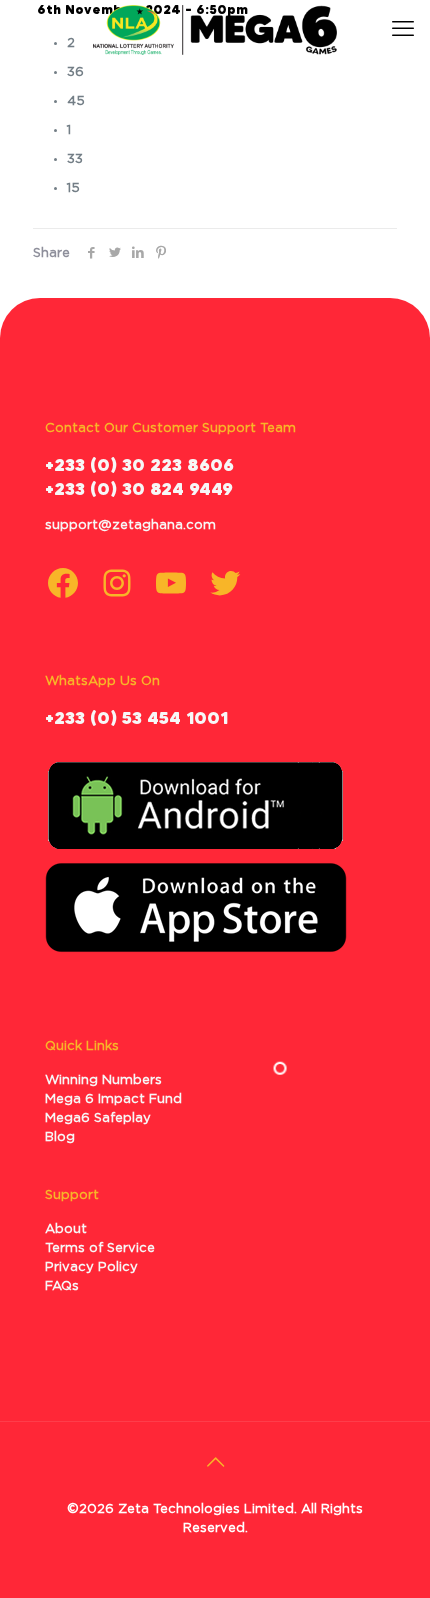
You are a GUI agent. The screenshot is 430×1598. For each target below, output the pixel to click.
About (66, 1229)
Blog (60, 1137)
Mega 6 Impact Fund (113, 1099)
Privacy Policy (91, 1267)
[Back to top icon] (215, 1463)
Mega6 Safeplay (98, 1118)
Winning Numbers (103, 1080)
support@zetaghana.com (130, 525)
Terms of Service (100, 1248)
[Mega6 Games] (215, 30)
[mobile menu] (403, 30)
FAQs (62, 1286)
